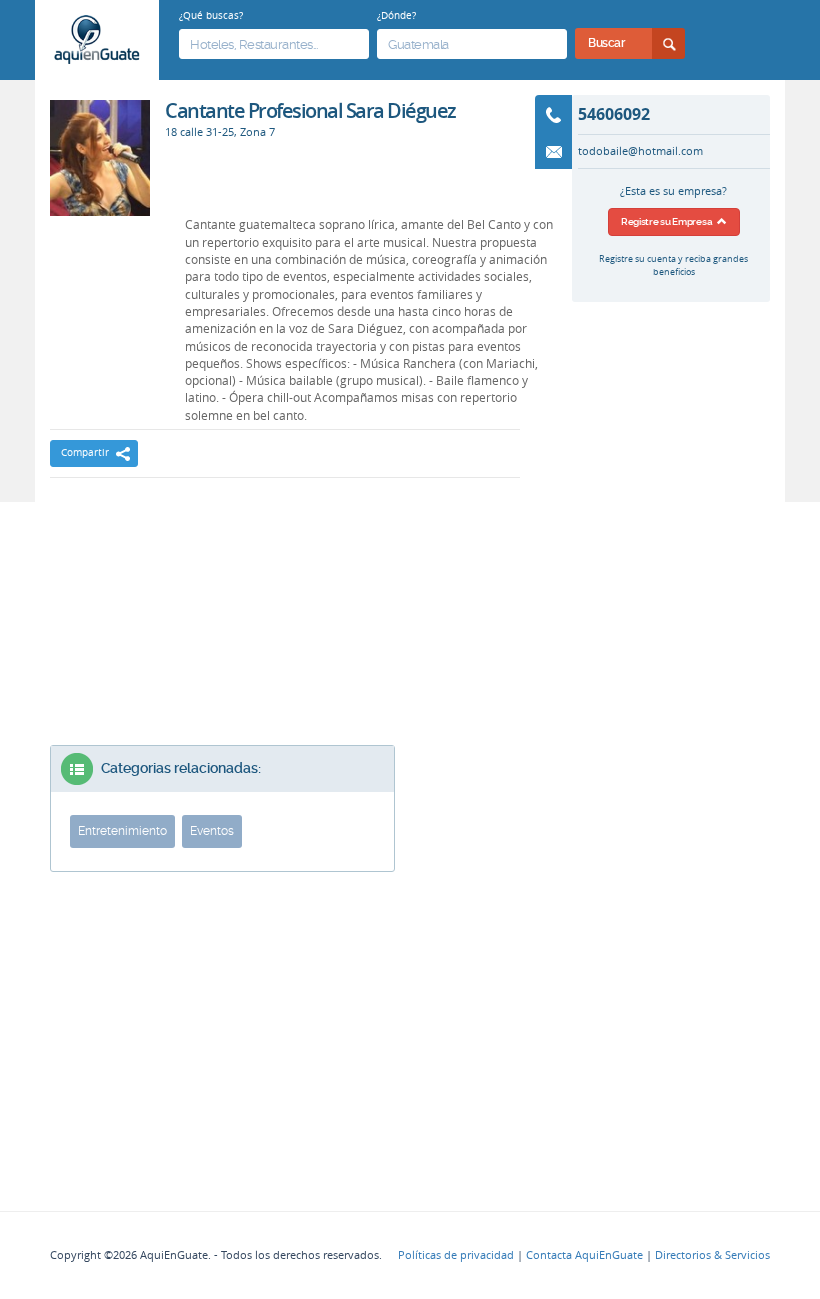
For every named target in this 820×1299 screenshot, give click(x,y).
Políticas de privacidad (456, 1255)
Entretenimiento (122, 831)
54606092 (614, 114)
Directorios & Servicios (712, 1255)
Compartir (85, 452)
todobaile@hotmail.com (640, 151)
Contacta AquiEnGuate (584, 1255)
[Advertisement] (285, 548)
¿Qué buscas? (211, 15)
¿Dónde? (396, 15)
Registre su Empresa (669, 221)
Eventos (212, 831)
